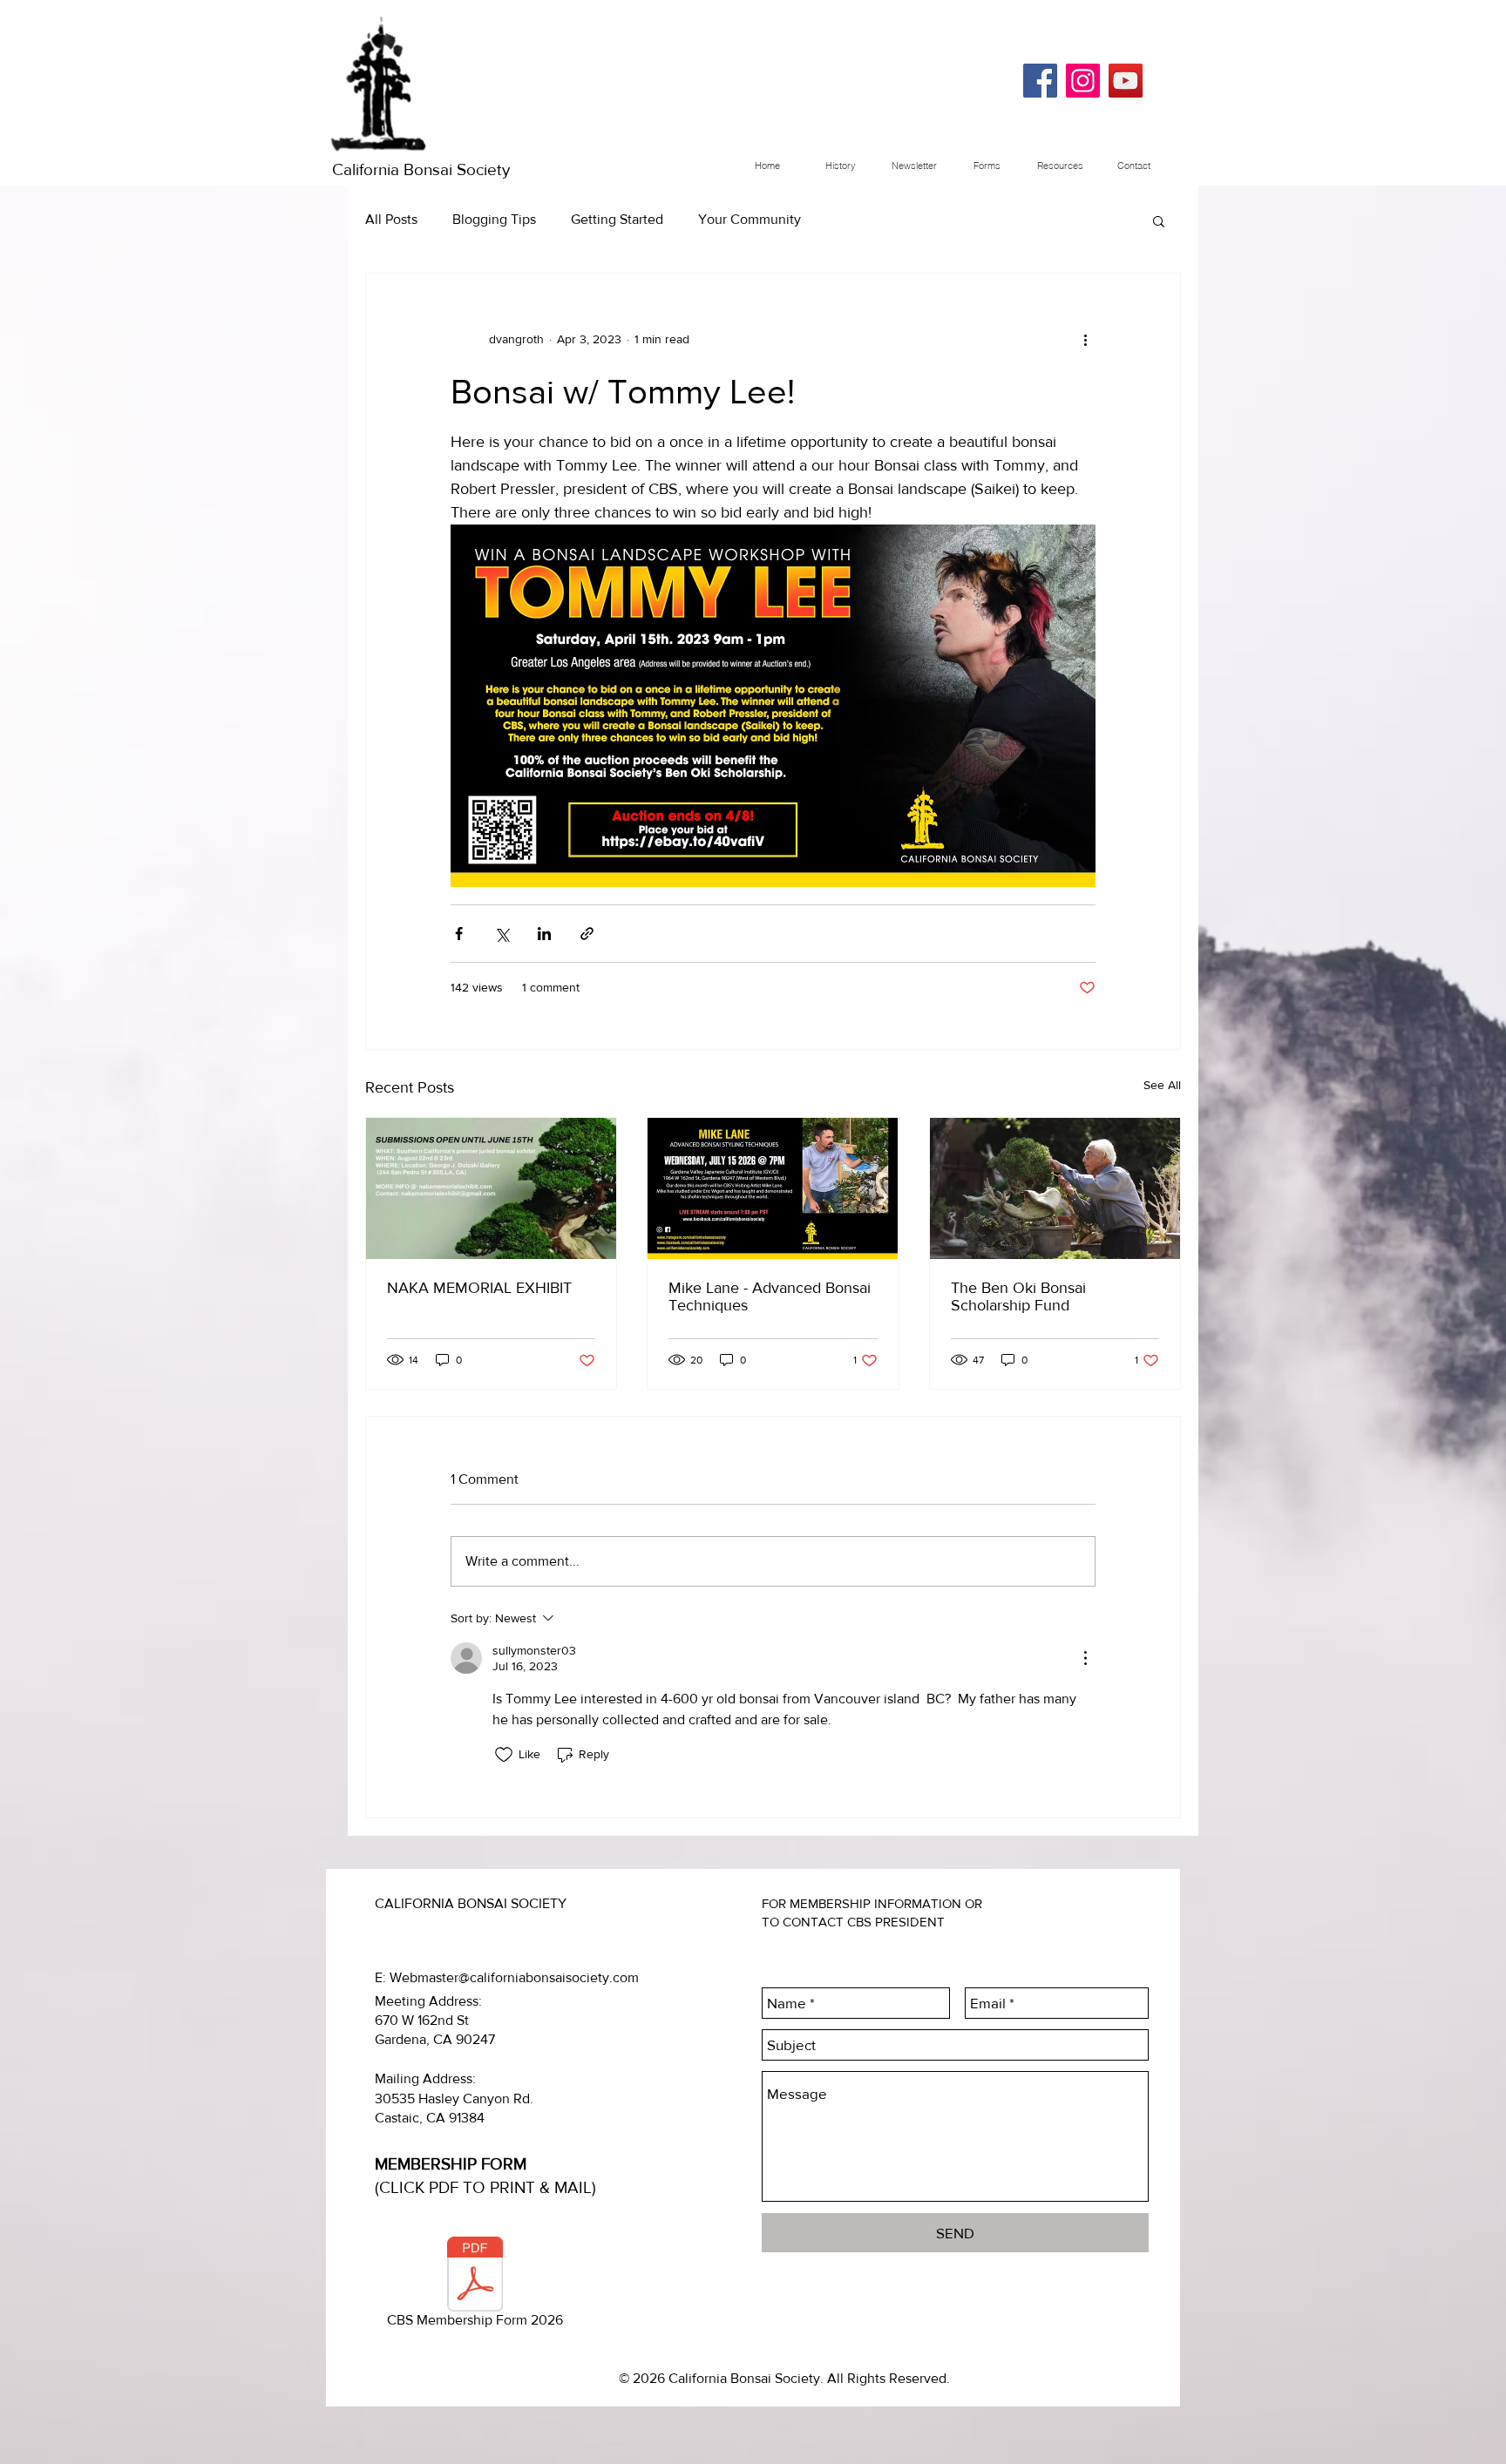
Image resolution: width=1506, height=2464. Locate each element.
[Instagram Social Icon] (1083, 81)
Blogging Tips (494, 219)
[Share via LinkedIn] (544, 934)
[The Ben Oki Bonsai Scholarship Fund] (1055, 1188)
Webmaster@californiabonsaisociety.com (514, 1977)
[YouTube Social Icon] (1126, 81)
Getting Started (617, 219)
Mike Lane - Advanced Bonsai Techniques (770, 1296)
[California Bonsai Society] (1040, 81)
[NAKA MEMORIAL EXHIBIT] (491, 1188)
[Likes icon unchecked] (504, 1755)
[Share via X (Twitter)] (502, 934)
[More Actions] (1085, 1658)
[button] (1159, 220)
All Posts (391, 219)
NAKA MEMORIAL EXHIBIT (479, 1288)
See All (1162, 1085)
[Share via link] (587, 934)
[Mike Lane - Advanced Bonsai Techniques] (773, 1188)
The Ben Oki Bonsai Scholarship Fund (1018, 1296)
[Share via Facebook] (459, 934)
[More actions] (1085, 340)
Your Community (750, 219)
